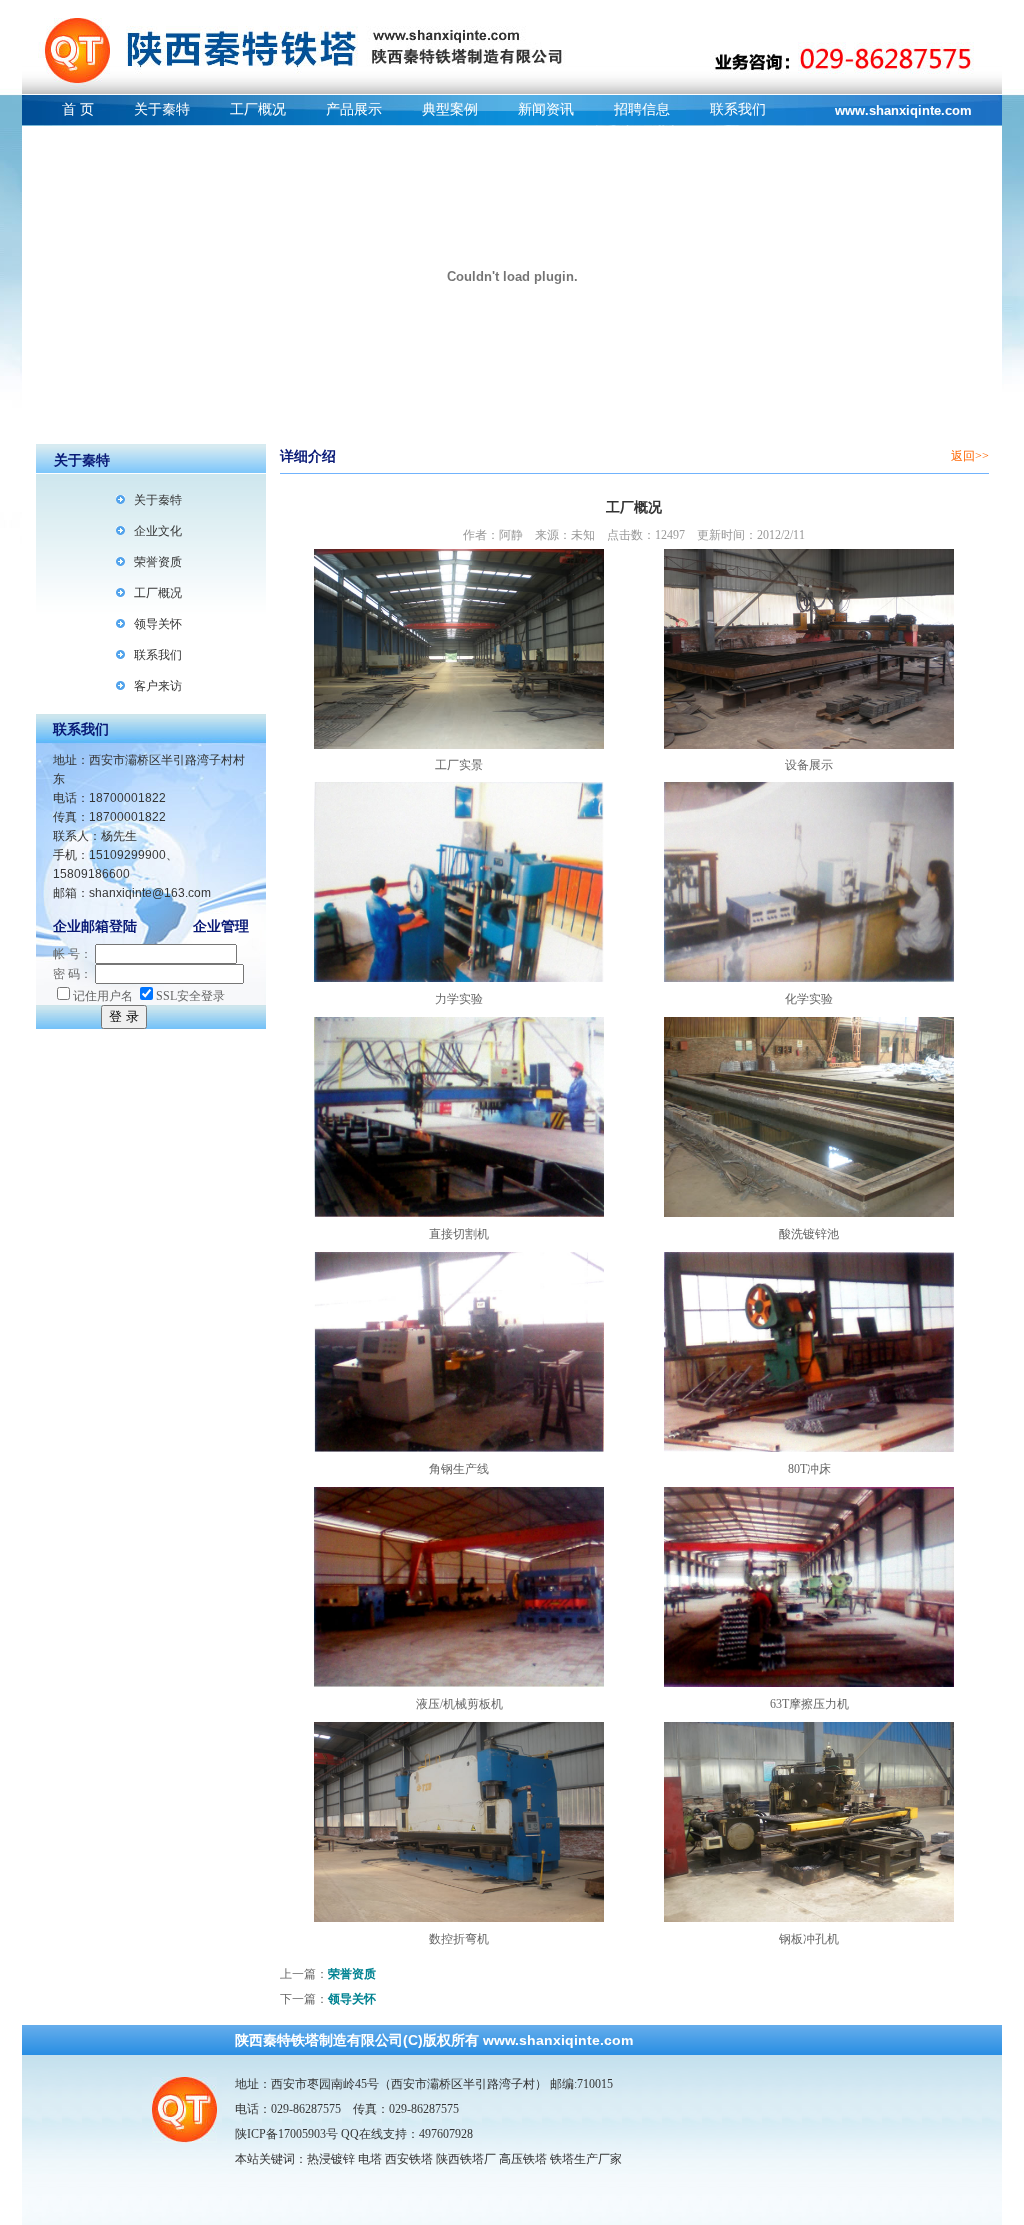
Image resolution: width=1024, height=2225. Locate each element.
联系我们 (738, 109)
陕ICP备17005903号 (286, 2134)
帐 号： (72, 954)
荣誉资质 (158, 562)
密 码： (72, 974)
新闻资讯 (546, 109)
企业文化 (158, 531)
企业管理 (221, 926)
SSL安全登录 (190, 996)
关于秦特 (162, 109)
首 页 (78, 109)
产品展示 (354, 109)
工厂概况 (258, 109)
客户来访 (158, 686)
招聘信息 (642, 109)
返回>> (970, 456)
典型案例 (450, 109)
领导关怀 (158, 624)
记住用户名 (103, 996)
